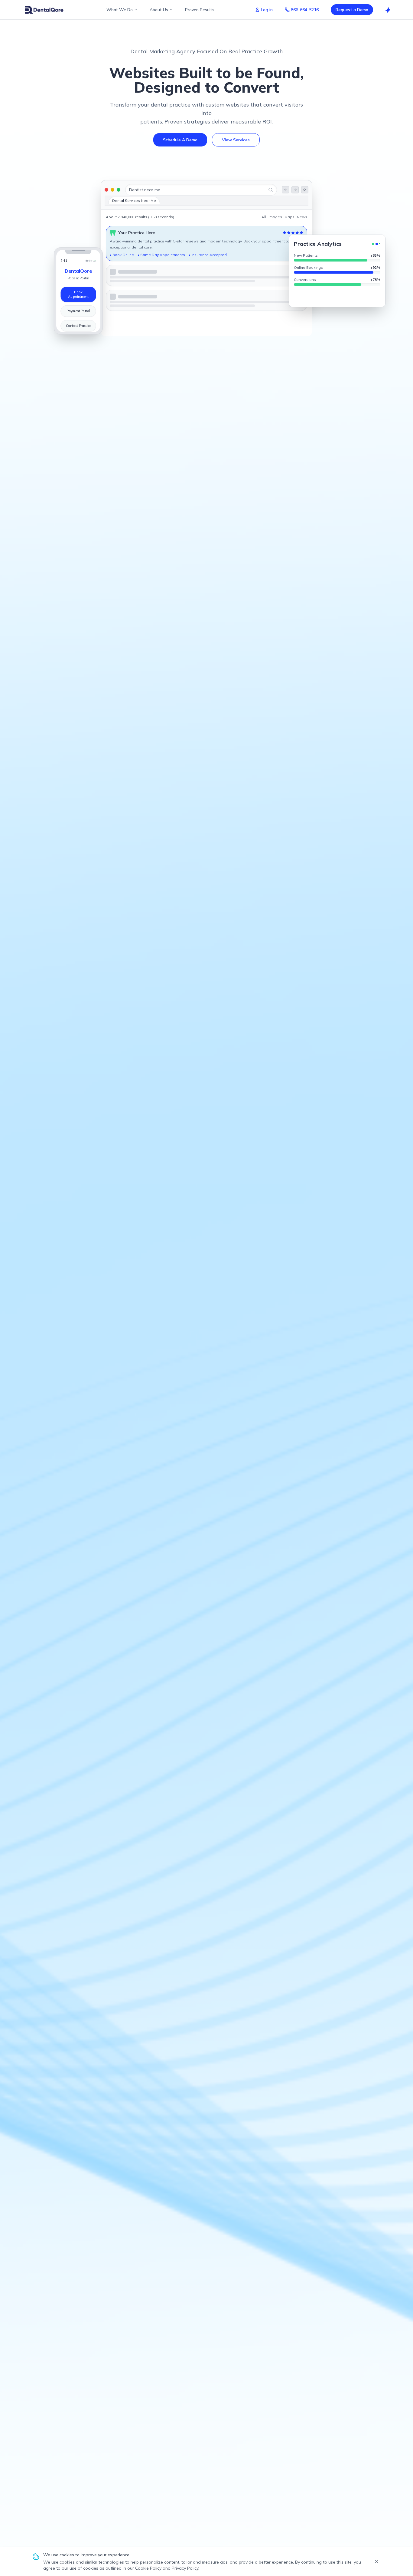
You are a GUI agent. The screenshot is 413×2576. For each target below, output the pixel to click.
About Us (159, 10)
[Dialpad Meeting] (388, 10)
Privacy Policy (185, 2568)
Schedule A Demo (180, 140)
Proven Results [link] (200, 10)
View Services (236, 140)
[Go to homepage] (44, 10)
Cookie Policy (148, 2568)
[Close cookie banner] (376, 2561)
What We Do (120, 10)
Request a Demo (352, 10)
